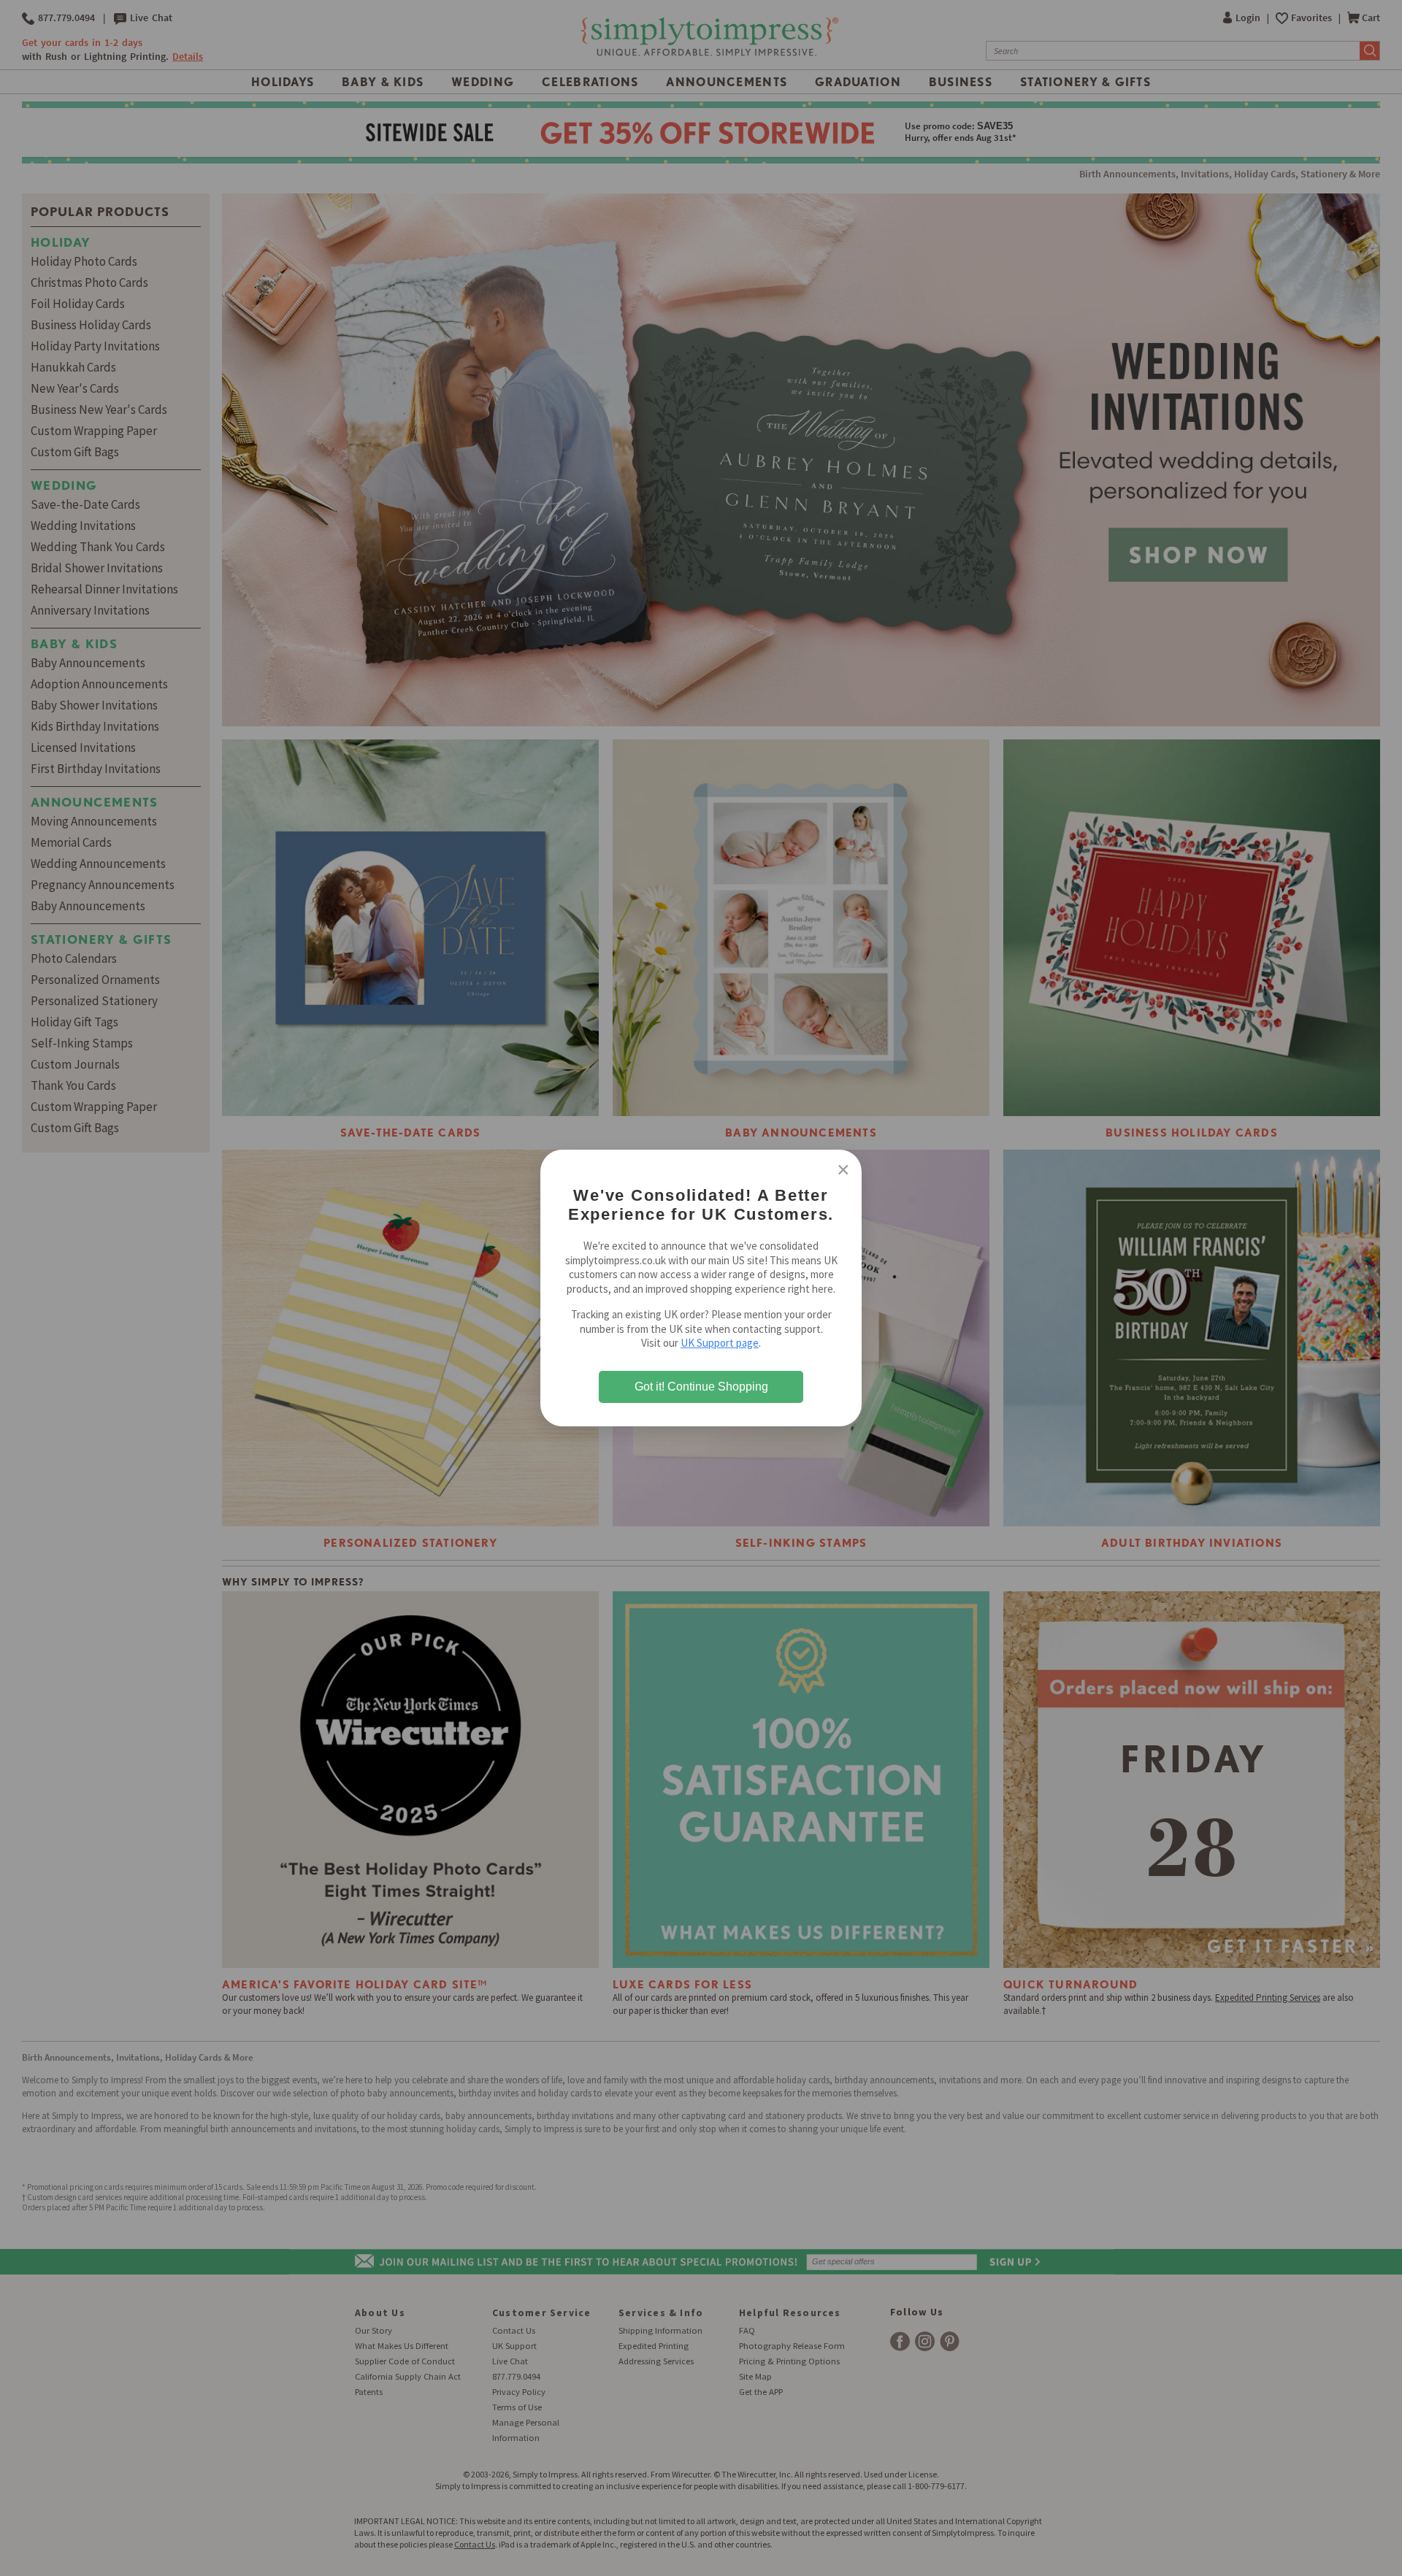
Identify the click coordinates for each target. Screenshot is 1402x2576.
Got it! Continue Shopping (701, 1387)
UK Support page (720, 1343)
